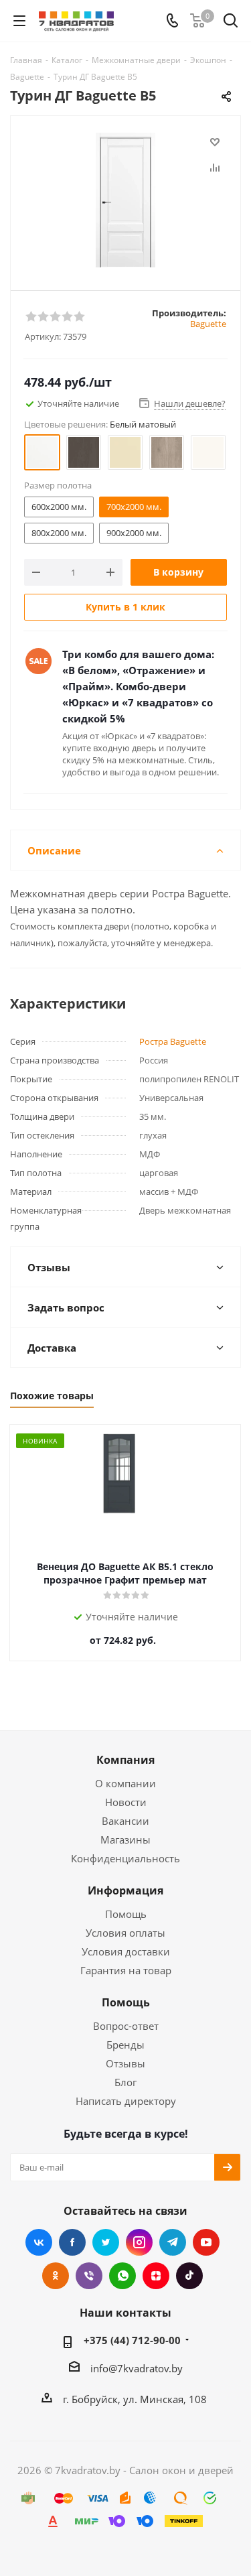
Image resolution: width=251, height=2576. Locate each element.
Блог (125, 2082)
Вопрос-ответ (126, 2026)
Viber (89, 2276)
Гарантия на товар (126, 1970)
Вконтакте (39, 2242)
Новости (126, 1802)
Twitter (106, 2242)
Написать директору (126, 2101)
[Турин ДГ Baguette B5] (125, 200)
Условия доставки (126, 1951)
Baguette (208, 324)
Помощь (126, 1914)
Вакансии (125, 1821)
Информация (125, 1890)
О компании (125, 1783)
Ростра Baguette (173, 1041)
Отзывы (125, 2063)
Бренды (125, 2045)
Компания (125, 1760)
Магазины (125, 1840)
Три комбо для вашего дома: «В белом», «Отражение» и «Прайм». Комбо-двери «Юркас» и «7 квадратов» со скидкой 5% (138, 686)
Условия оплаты (125, 1933)
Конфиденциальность (125, 1858)
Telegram (173, 2242)
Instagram (139, 2242)
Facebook (72, 2242)
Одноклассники (56, 2276)
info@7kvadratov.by (137, 2368)
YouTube (206, 2242)
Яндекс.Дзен (156, 2276)
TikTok (189, 2276)
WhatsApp (122, 2276)
